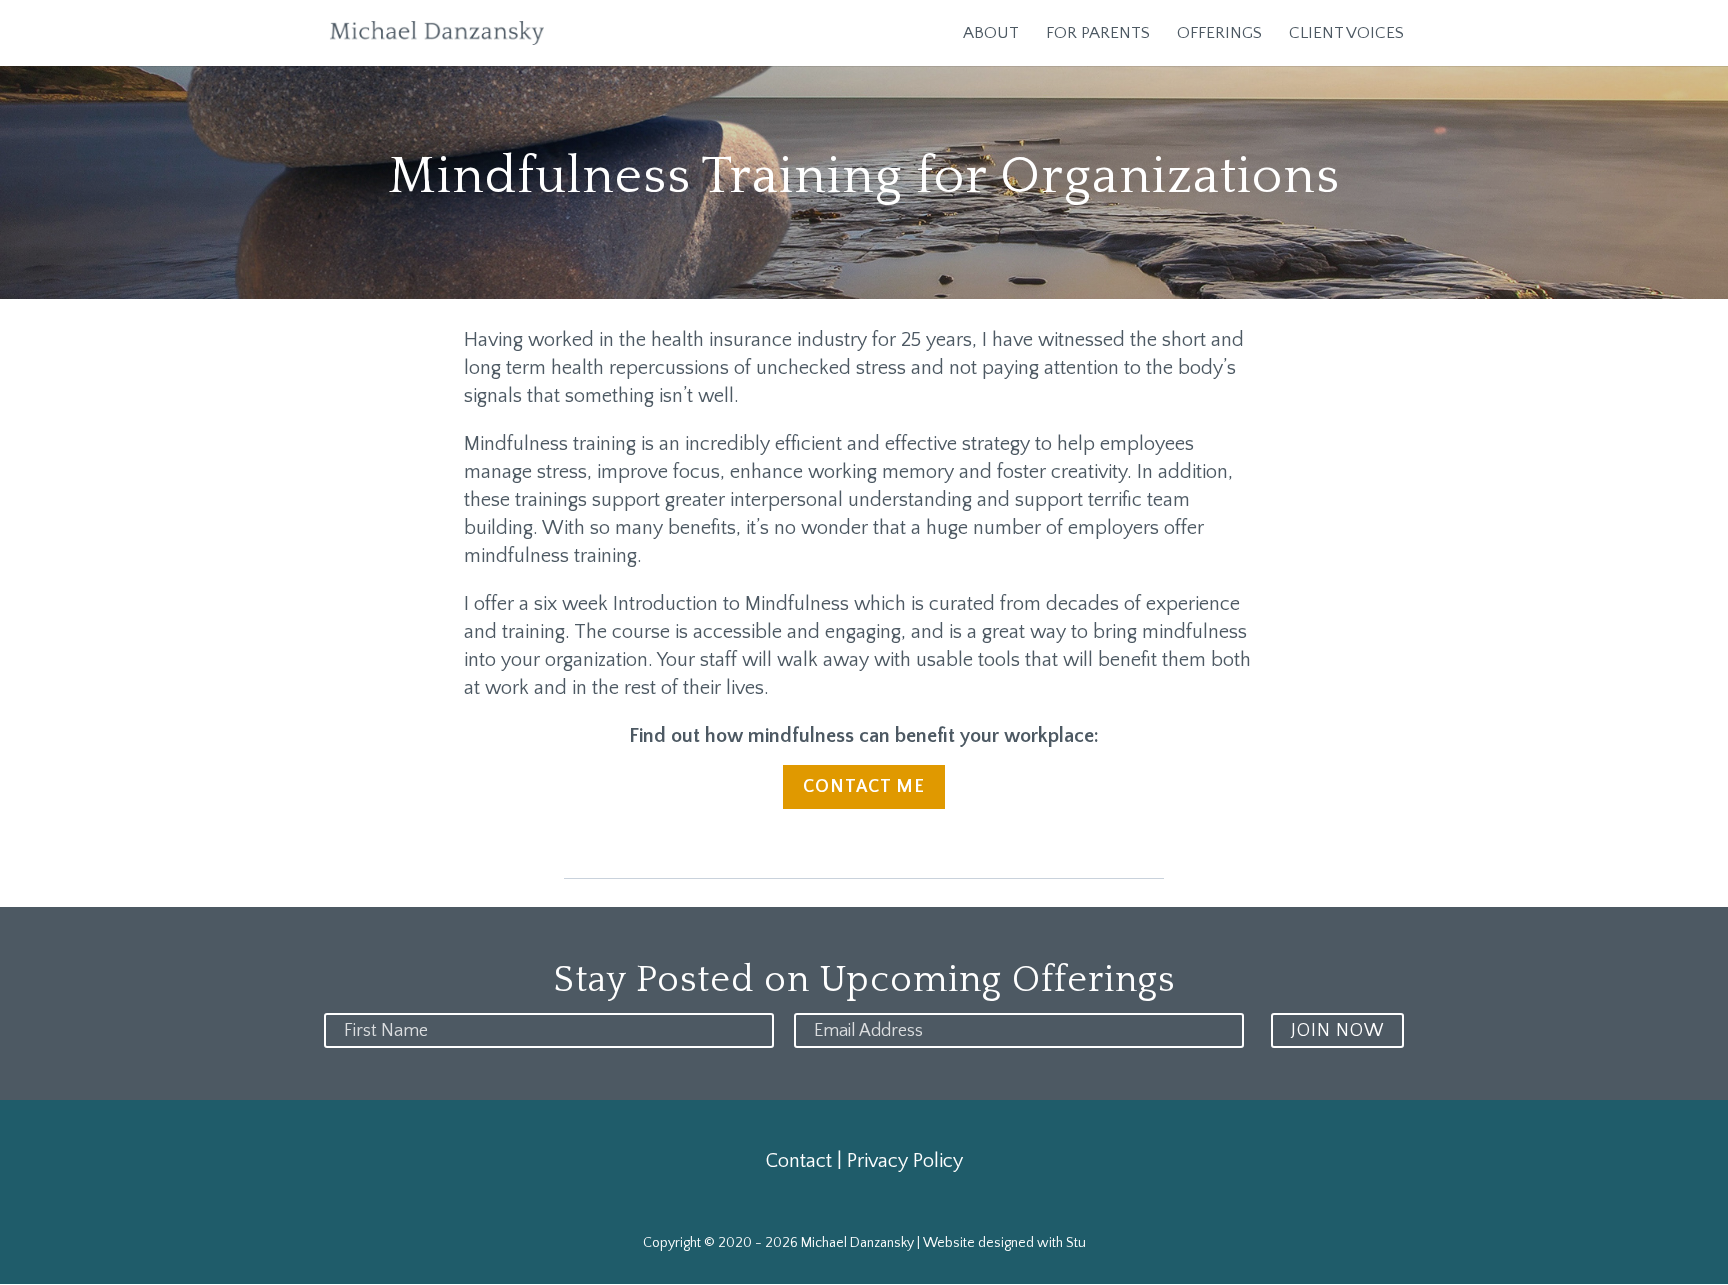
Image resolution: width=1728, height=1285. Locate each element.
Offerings (1219, 34)
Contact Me (864, 787)
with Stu (1061, 1243)
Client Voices (1346, 34)
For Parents (1098, 34)
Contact (799, 1161)
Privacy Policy (905, 1161)
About (991, 34)
